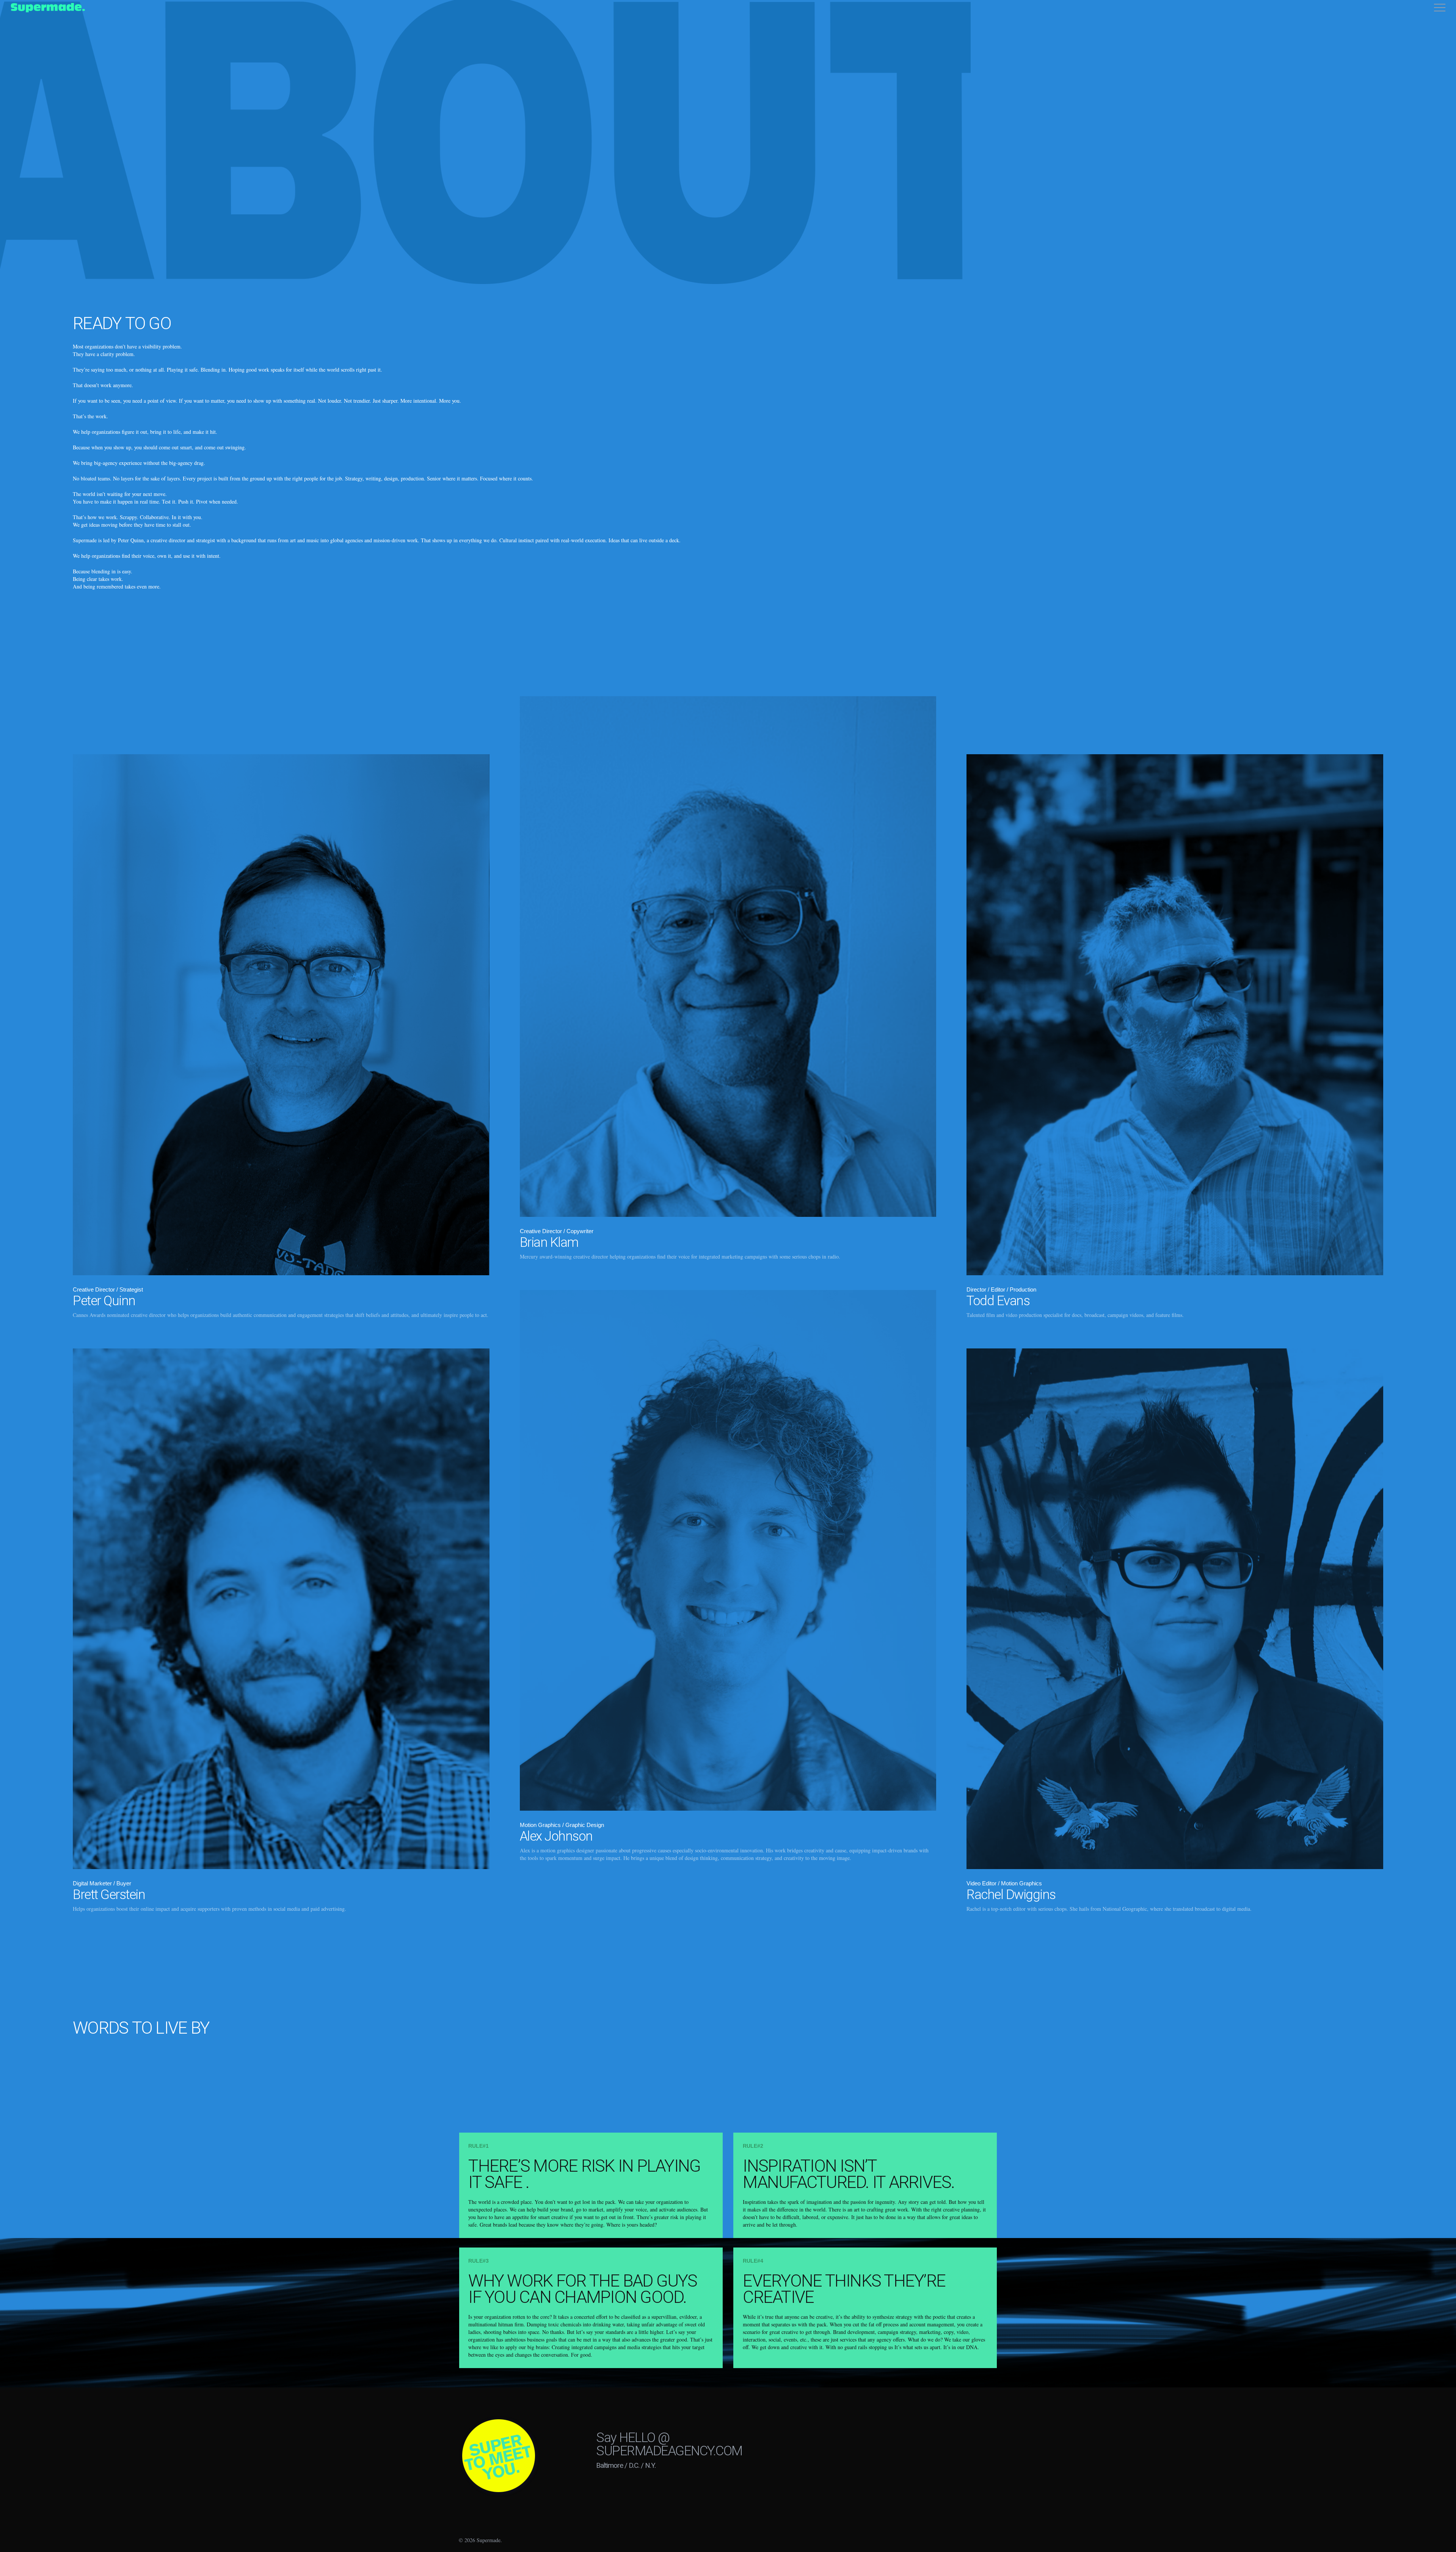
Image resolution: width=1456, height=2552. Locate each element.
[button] (1440, 8)
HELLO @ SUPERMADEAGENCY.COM (669, 2444)
